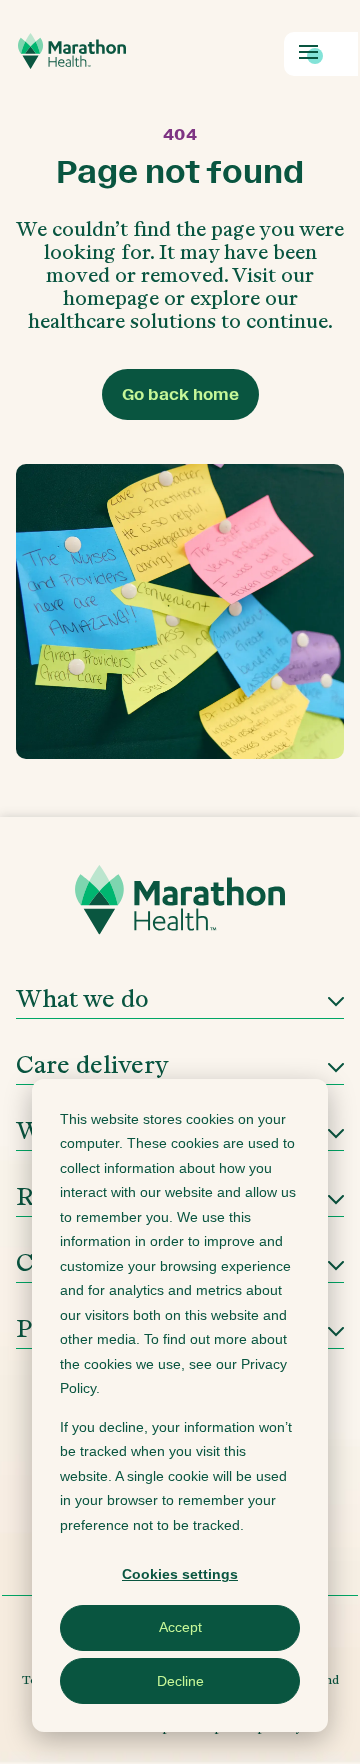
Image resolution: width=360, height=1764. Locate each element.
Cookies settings (180, 1574)
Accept (180, 1627)
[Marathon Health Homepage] (72, 51)
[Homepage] (180, 907)
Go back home (180, 394)
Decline (180, 1681)
